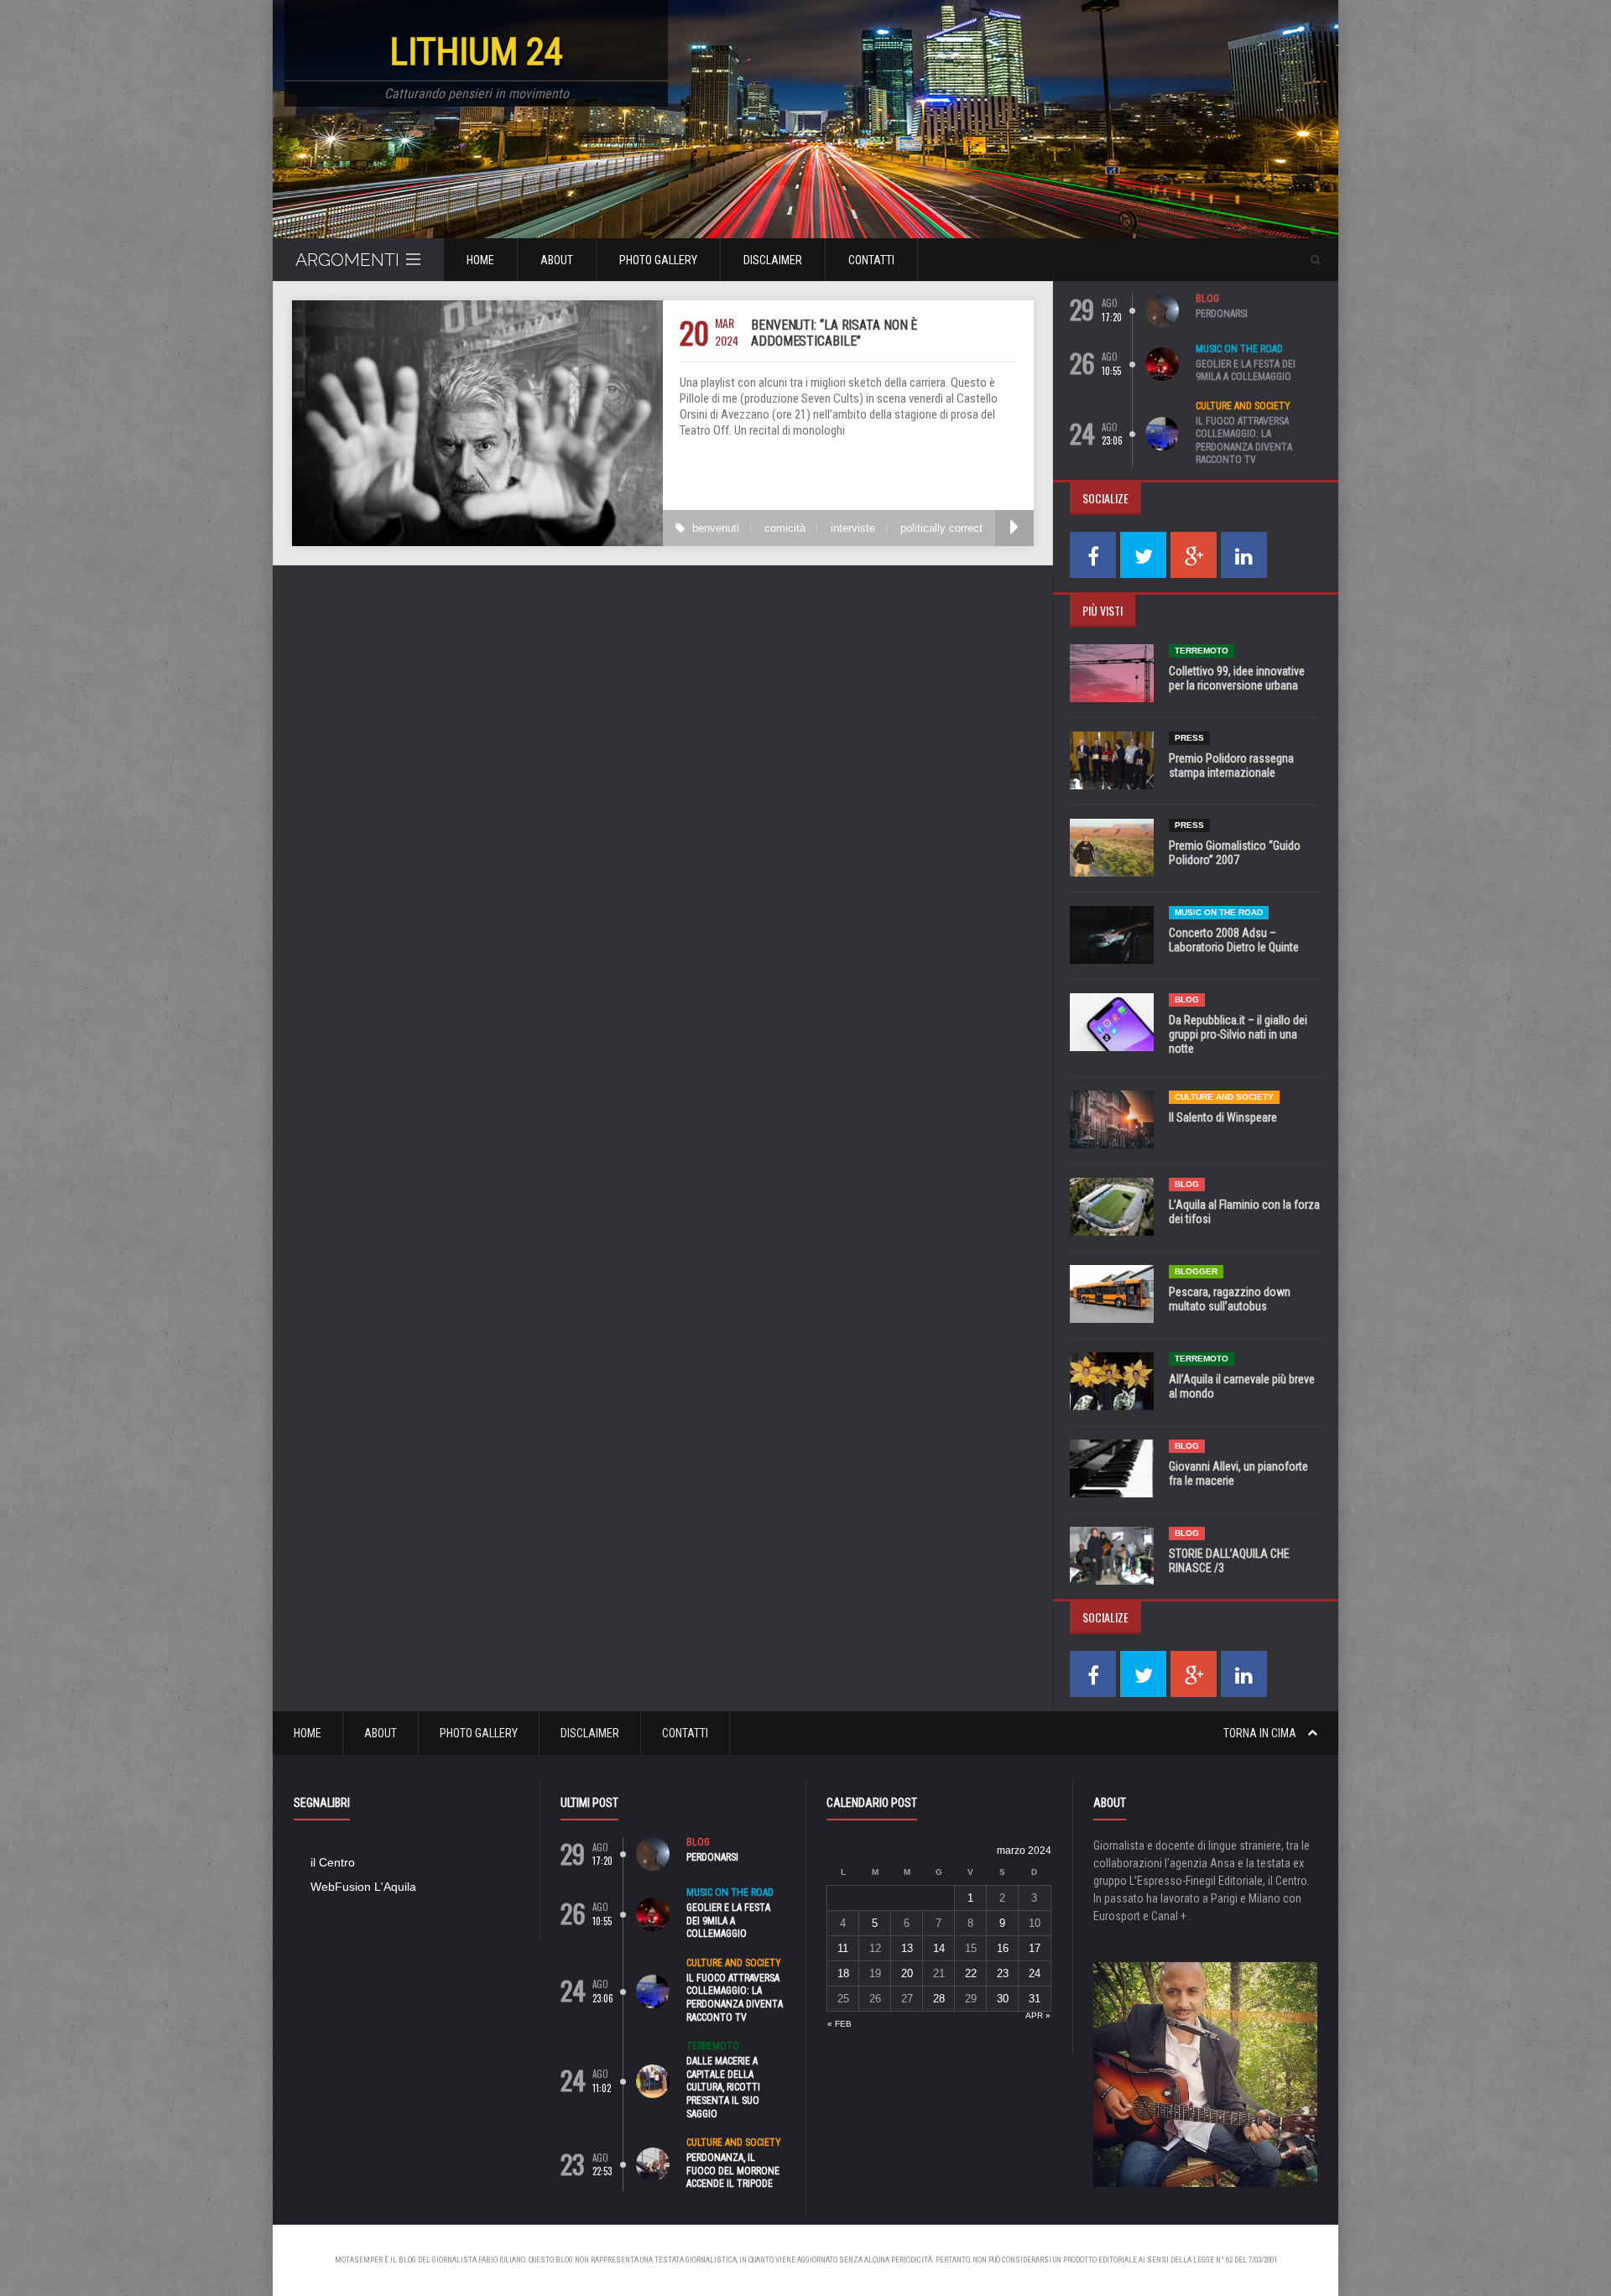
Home (480, 260)
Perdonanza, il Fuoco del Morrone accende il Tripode (733, 2171)
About (557, 260)
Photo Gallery (658, 260)
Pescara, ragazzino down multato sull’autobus (1230, 1299)
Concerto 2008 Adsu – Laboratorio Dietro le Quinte (1234, 940)
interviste (853, 528)
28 (939, 1999)
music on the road (1239, 349)
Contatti (871, 260)
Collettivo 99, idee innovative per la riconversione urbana (1237, 678)
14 (939, 1948)
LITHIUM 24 (477, 52)
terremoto (1202, 651)
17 (1035, 1948)
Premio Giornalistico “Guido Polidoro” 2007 (1235, 853)
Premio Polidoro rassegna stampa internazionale (1231, 765)
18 (843, 1973)
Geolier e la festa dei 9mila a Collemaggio (1246, 371)
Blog (1207, 299)
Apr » (1038, 2015)
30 (1003, 1999)
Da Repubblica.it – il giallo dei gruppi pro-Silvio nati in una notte (1238, 1034)
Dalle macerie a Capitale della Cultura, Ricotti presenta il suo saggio (723, 2087)
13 (907, 1948)
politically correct (941, 528)
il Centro (333, 1862)
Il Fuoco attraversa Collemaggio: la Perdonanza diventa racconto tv (1244, 441)
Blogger (1196, 1271)
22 (971, 1973)
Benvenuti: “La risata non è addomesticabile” (834, 333)
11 (843, 1948)
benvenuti (716, 528)
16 (1003, 1948)
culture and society (1243, 406)
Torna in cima (1261, 1733)
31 (1035, 1999)
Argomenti (347, 260)
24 (1035, 1973)
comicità (785, 528)
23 (1003, 1973)
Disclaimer (773, 260)
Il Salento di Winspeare (1223, 1117)
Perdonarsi (1222, 314)
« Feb (839, 2024)
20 (907, 1973)
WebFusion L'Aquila (363, 1887)
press (1189, 738)
